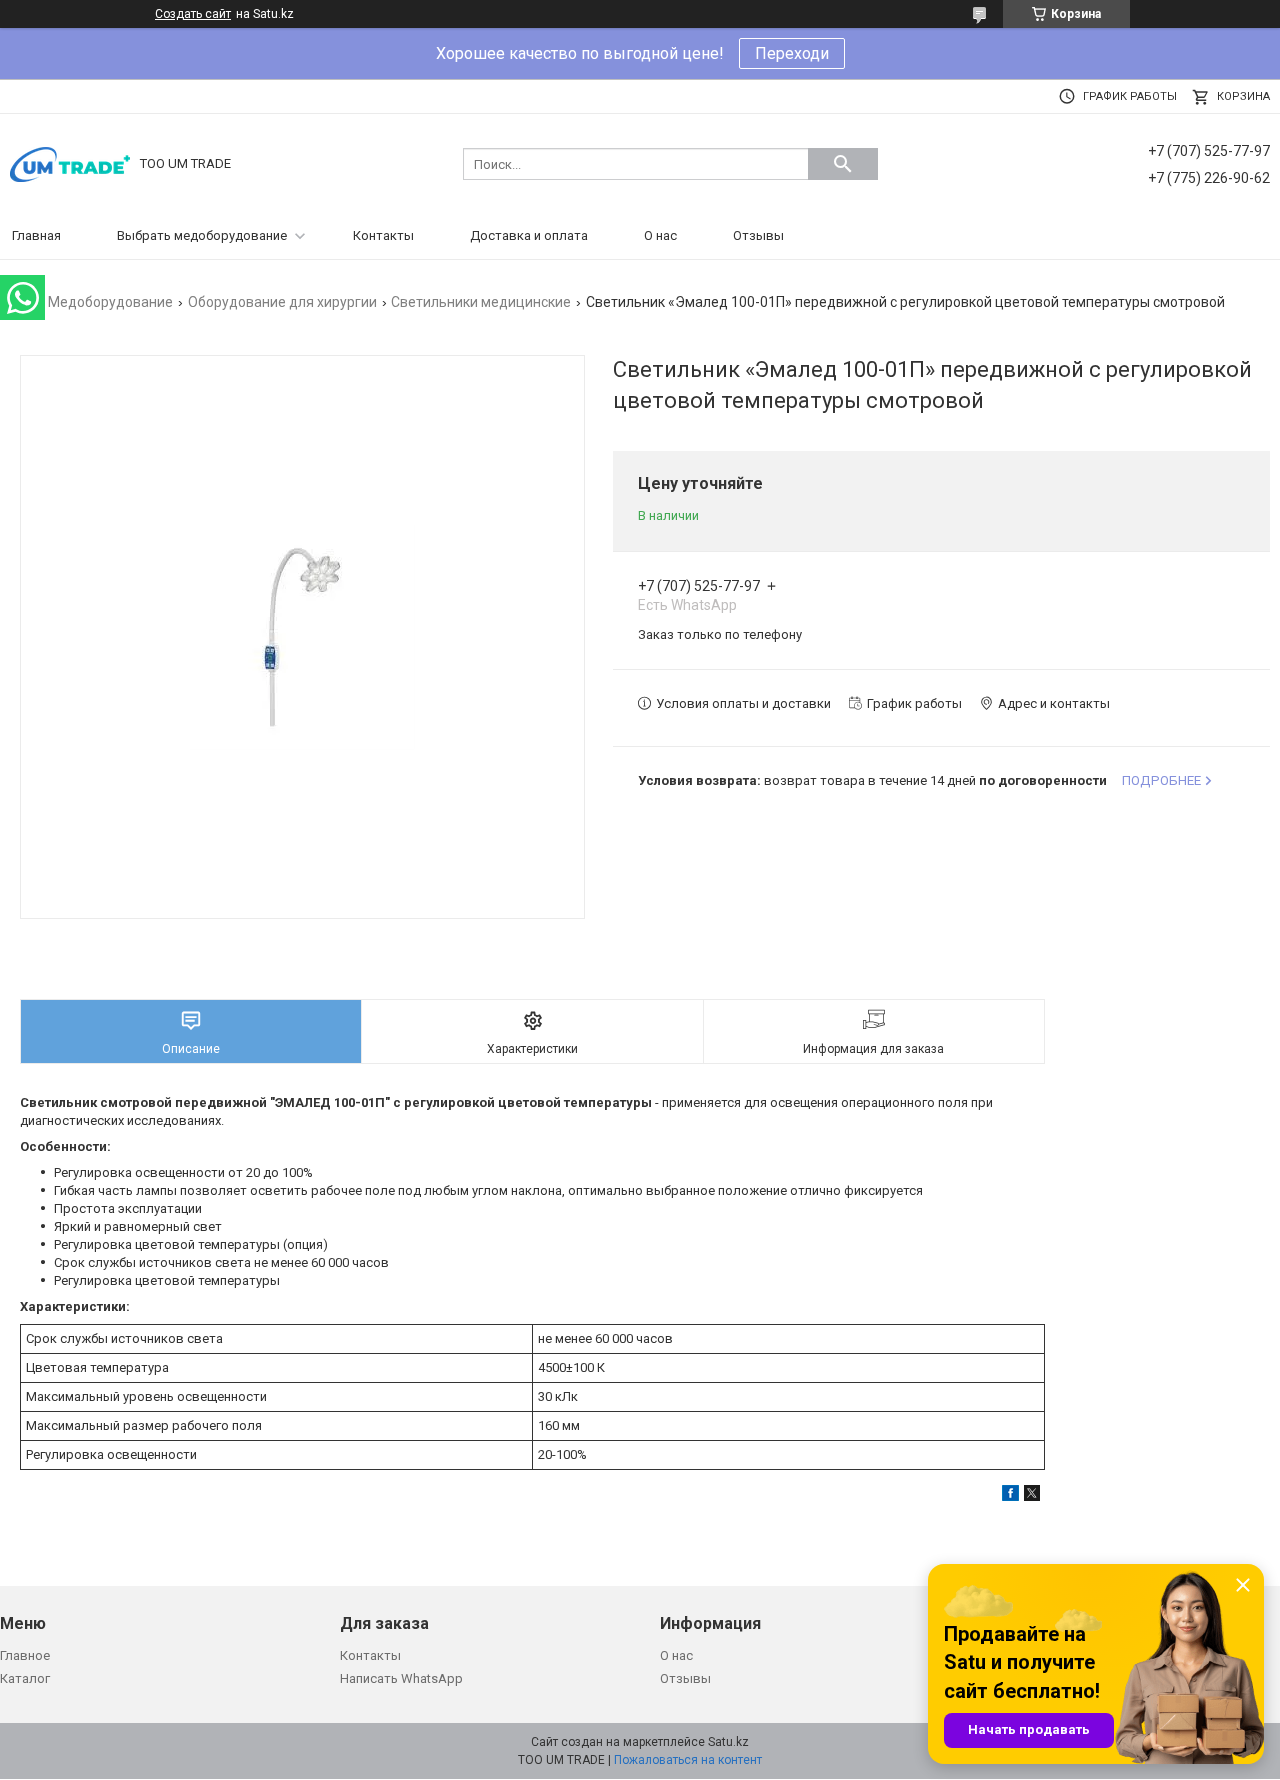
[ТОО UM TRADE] (70, 162)
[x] (1032, 1496)
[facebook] (1010, 1496)
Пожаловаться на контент (688, 1760)
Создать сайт (193, 14)
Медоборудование (110, 302)
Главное (25, 1655)
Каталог (25, 1678)
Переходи (792, 53)
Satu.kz (728, 1742)
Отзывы (758, 235)
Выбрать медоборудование (202, 235)
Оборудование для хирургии (282, 302)
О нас (660, 235)
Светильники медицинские (481, 302)
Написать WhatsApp (401, 1678)
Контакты (383, 235)
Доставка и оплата (529, 235)
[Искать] (843, 164)
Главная (36, 235)
